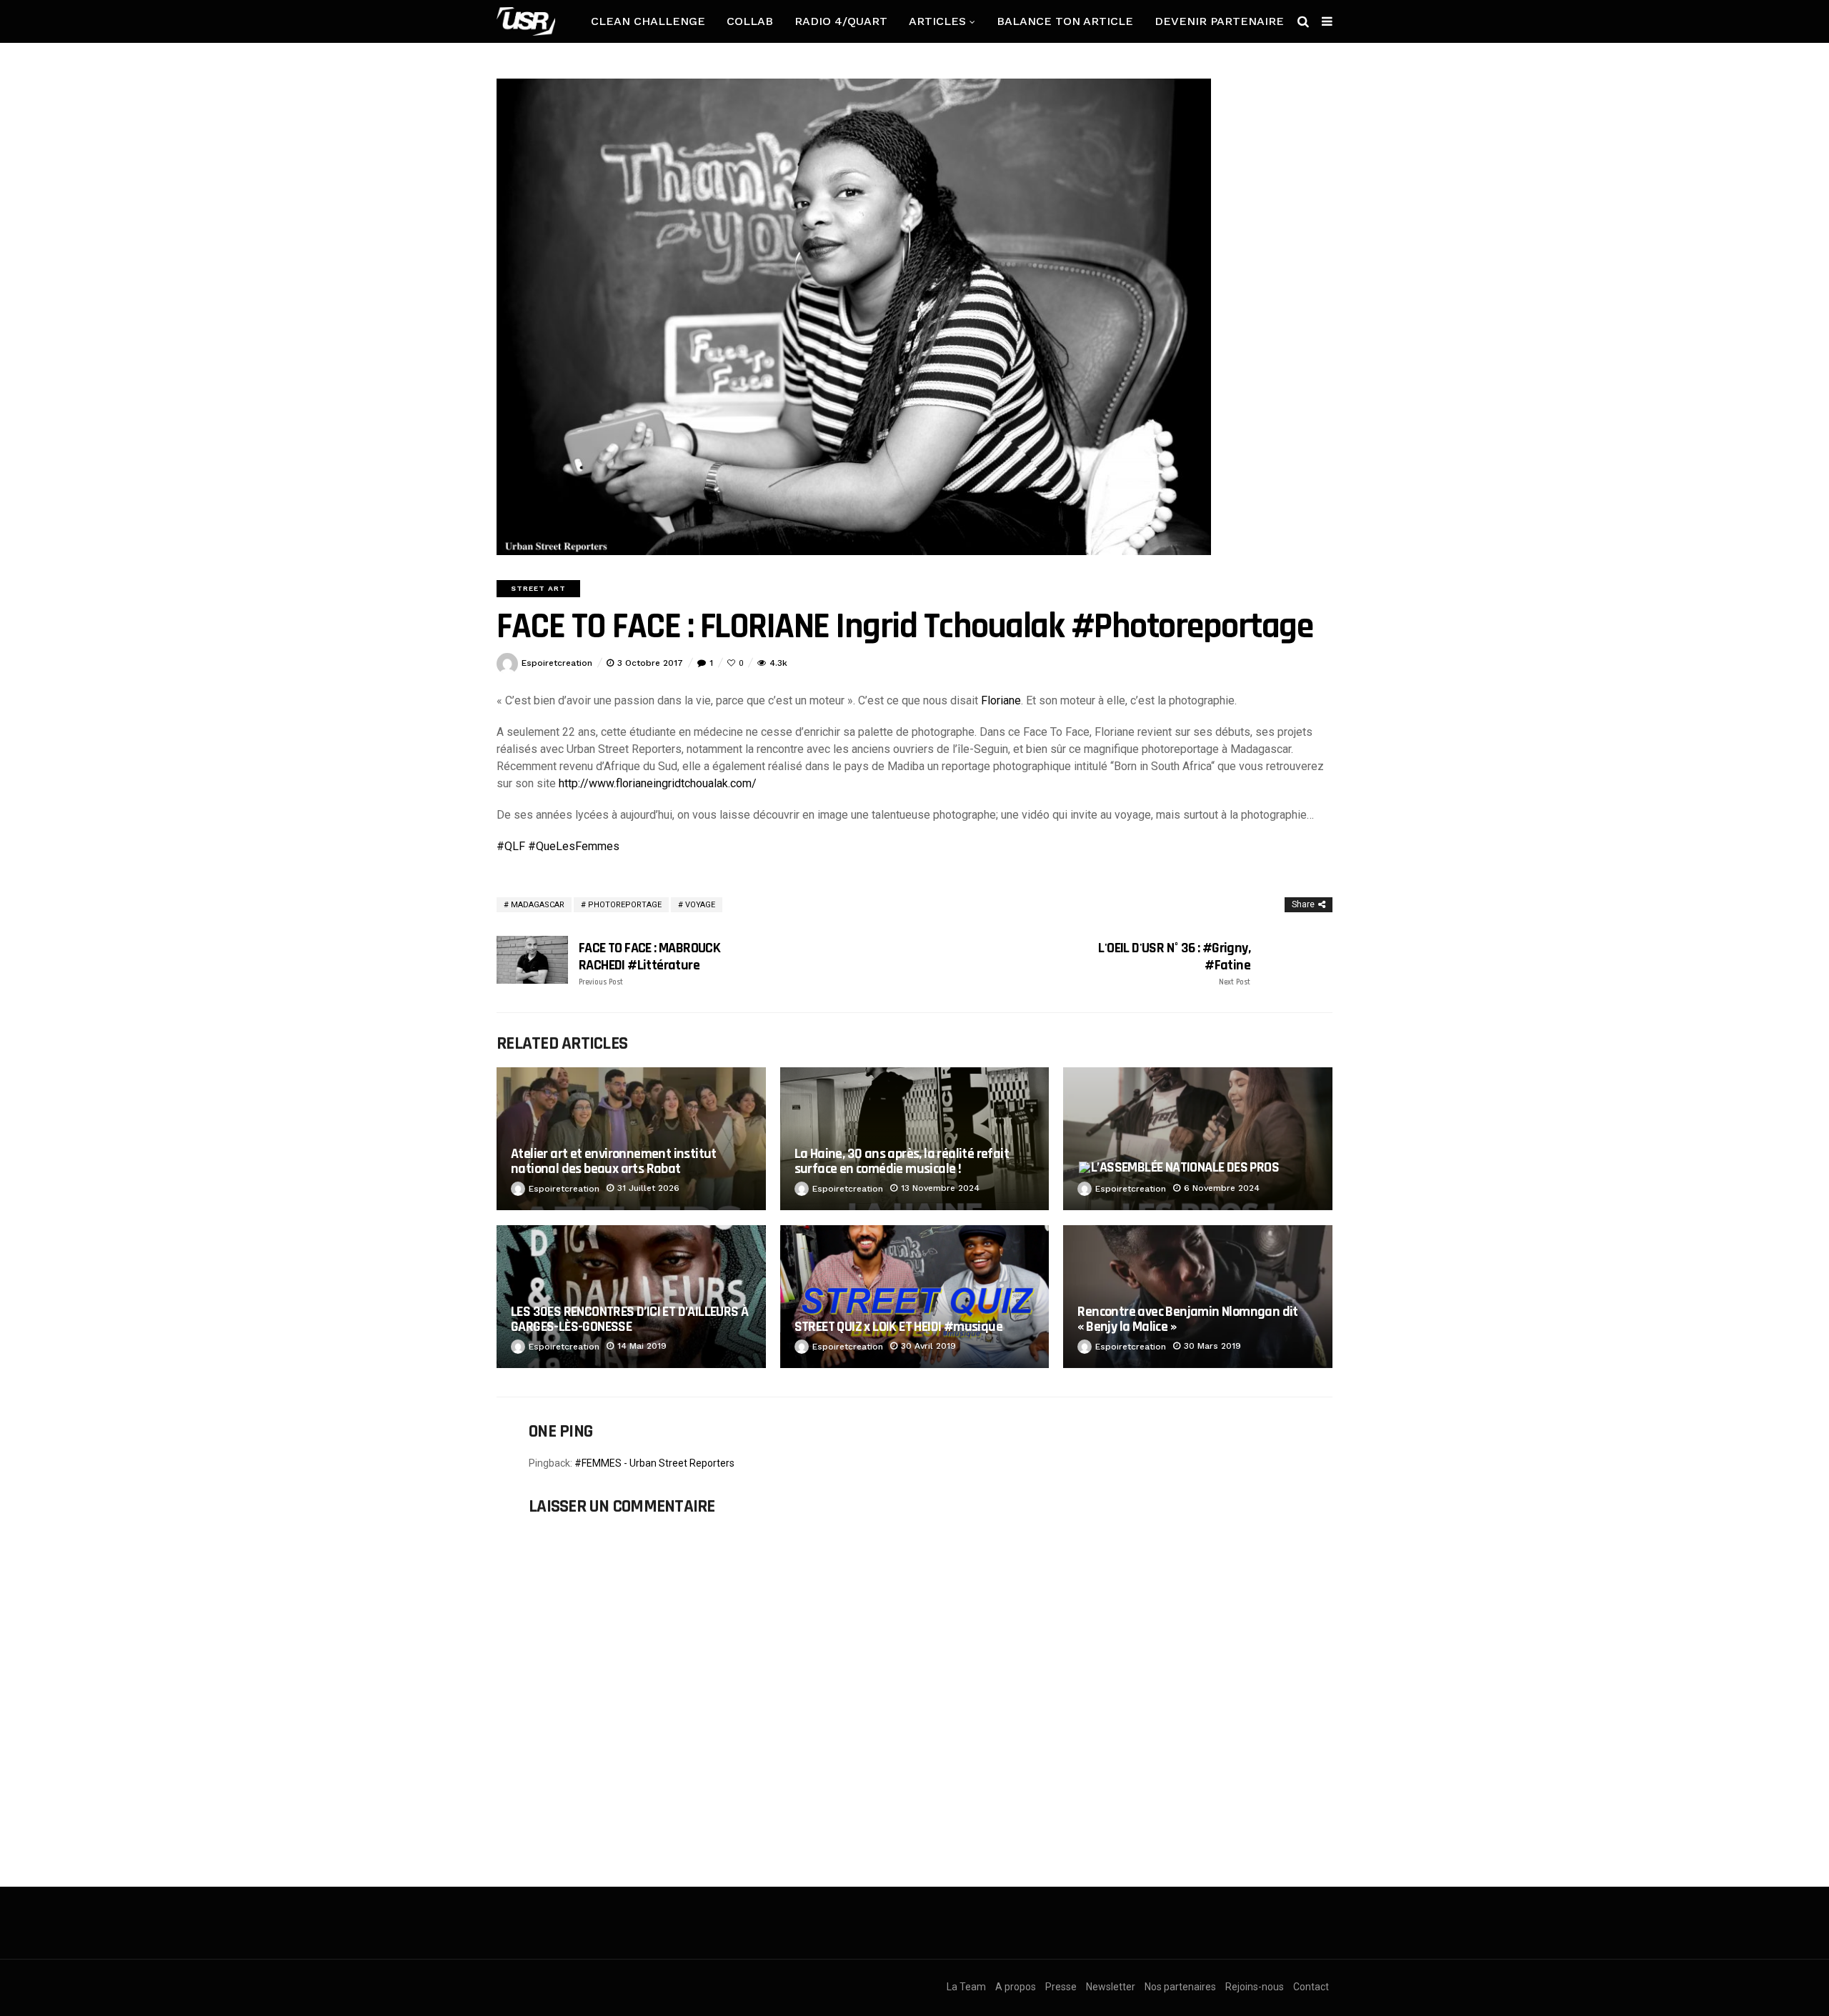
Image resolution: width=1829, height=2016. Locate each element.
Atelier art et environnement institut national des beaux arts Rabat (614, 1161)
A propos (1016, 1987)
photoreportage (625, 905)
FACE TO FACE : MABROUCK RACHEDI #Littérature (649, 963)
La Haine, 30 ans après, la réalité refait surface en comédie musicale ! (902, 1161)
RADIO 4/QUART (841, 21)
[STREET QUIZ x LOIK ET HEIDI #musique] (915, 1297)
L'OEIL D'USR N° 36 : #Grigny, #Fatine (1174, 963)
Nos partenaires (1180, 1987)
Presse (1061, 1987)
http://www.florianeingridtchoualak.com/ (658, 783)
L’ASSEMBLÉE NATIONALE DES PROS (1185, 1167)
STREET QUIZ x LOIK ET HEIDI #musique (898, 1327)
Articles (937, 21)
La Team (966, 1987)
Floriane (1001, 700)
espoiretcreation (557, 663)
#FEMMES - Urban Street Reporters (654, 1463)
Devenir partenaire (1219, 21)
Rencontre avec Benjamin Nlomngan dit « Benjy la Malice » (1187, 1319)
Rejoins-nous (1255, 1987)
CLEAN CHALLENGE (648, 21)
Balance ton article (1065, 21)
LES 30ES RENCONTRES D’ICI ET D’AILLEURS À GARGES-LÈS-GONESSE (629, 1319)
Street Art (538, 588)
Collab (750, 21)
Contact (1311, 1987)
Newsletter (1111, 1987)
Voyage (700, 905)
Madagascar (538, 905)
